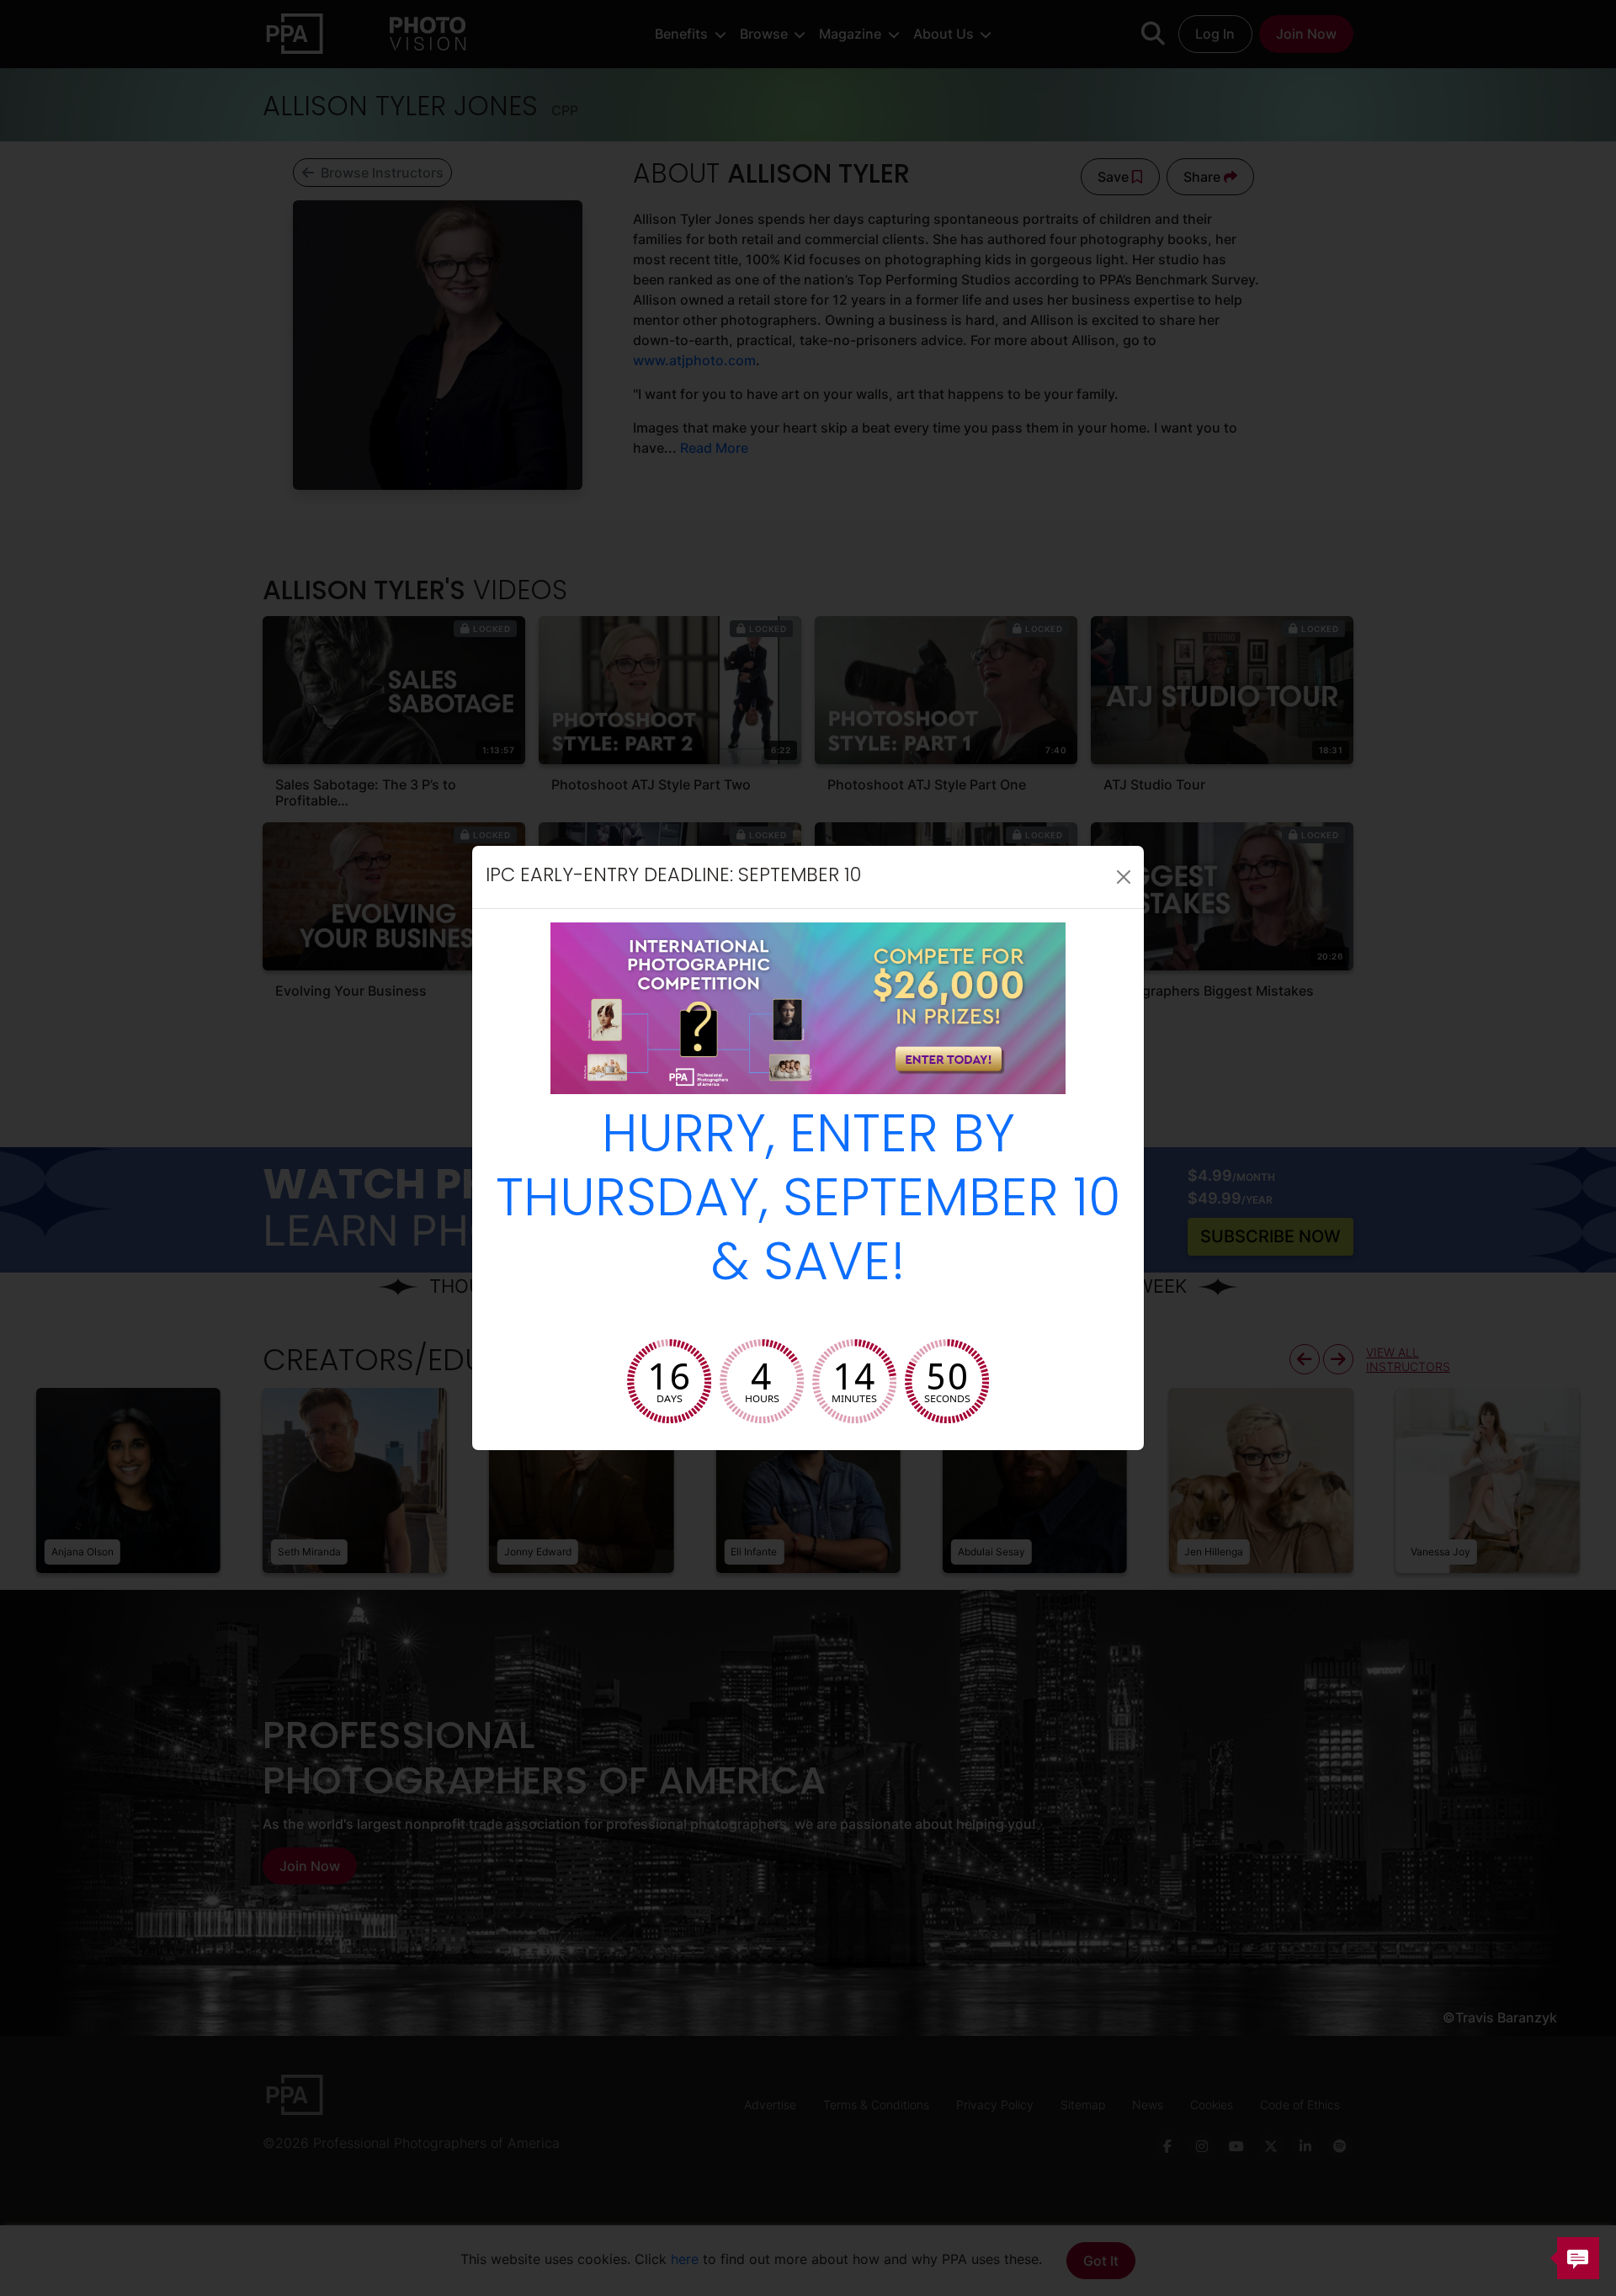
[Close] (1124, 877)
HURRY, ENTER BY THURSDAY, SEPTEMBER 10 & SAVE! (808, 1202)
